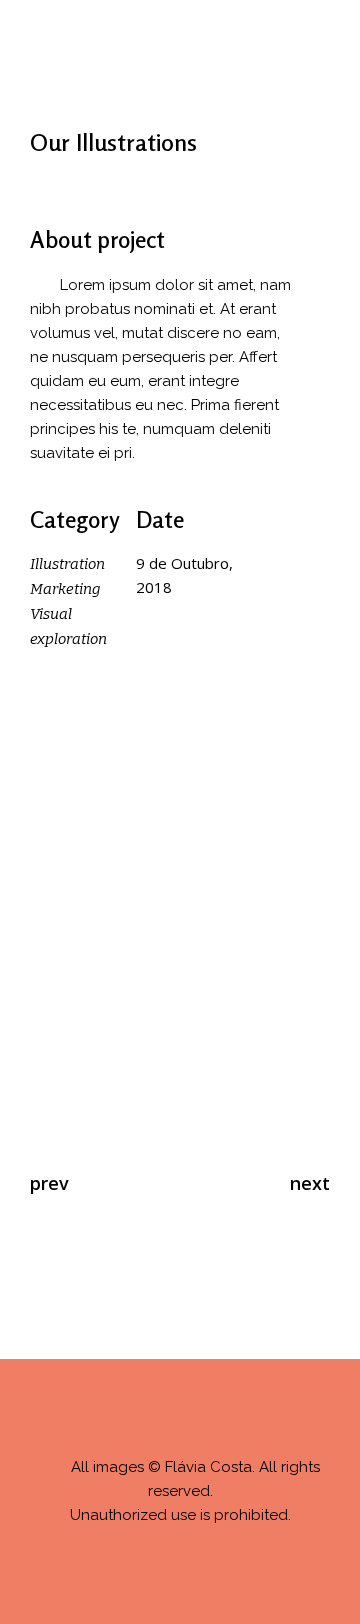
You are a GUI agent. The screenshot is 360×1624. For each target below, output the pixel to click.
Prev (49, 1183)
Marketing (65, 589)
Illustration (67, 564)
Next (310, 1183)
